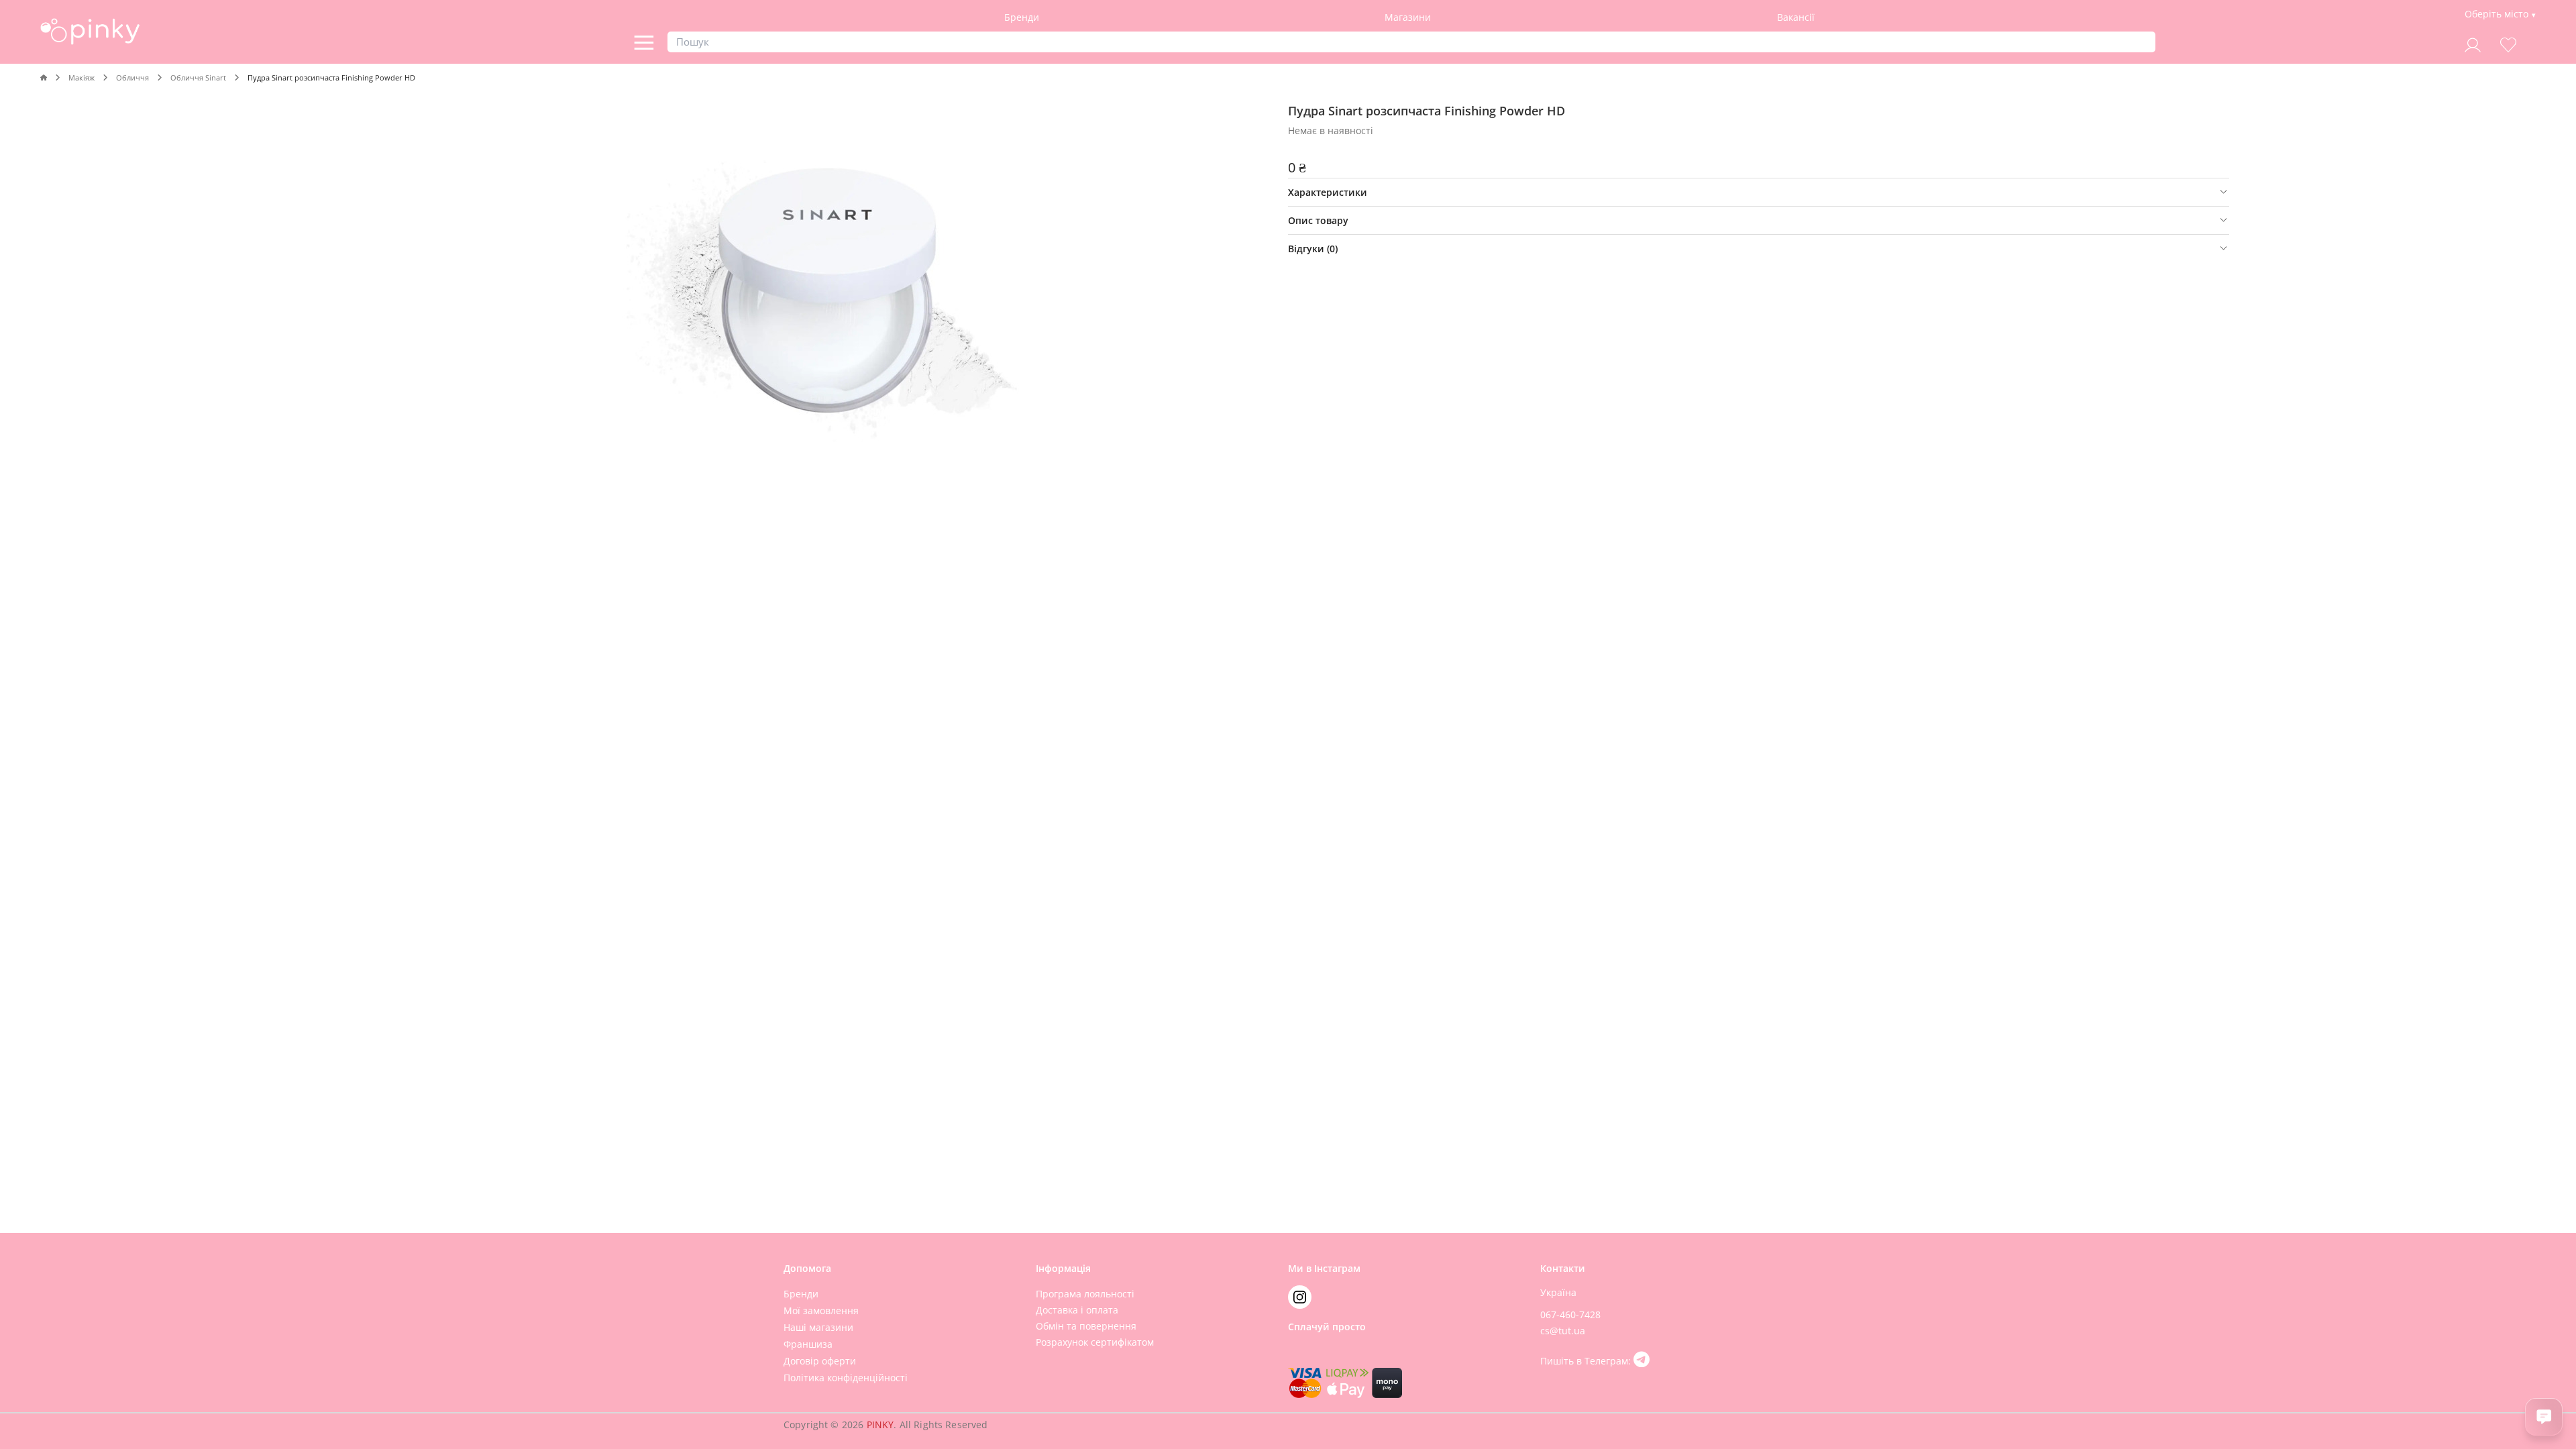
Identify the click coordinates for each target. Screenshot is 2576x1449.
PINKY (880, 1425)
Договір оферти (820, 1361)
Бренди (1022, 17)
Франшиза (808, 1344)
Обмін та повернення (1086, 1326)
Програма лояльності (1085, 1294)
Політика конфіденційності (846, 1378)
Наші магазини (818, 1327)
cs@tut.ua (1563, 1331)
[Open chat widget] (2544, 1417)
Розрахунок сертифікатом (1095, 1342)
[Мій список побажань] (2508, 43)
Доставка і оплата (1077, 1310)
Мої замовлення (821, 1310)
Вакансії (1796, 17)
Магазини (1408, 17)
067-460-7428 (1570, 1314)
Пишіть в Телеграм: (1587, 1361)
